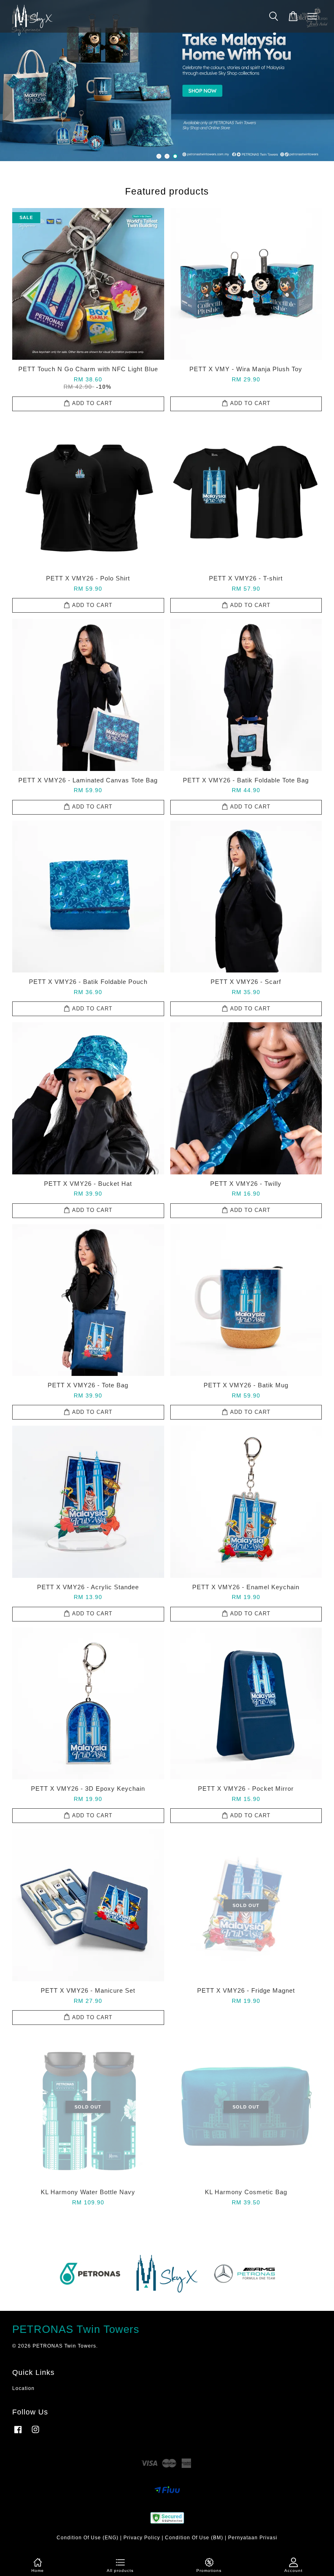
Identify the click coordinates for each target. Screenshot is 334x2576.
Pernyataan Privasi (253, 2538)
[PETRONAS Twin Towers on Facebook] (18, 2434)
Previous (17, 81)
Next (317, 81)
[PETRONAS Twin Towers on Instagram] (35, 2434)
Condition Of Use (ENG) (88, 2538)
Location (23, 2388)
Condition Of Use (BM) (194, 2538)
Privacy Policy (142, 2538)
